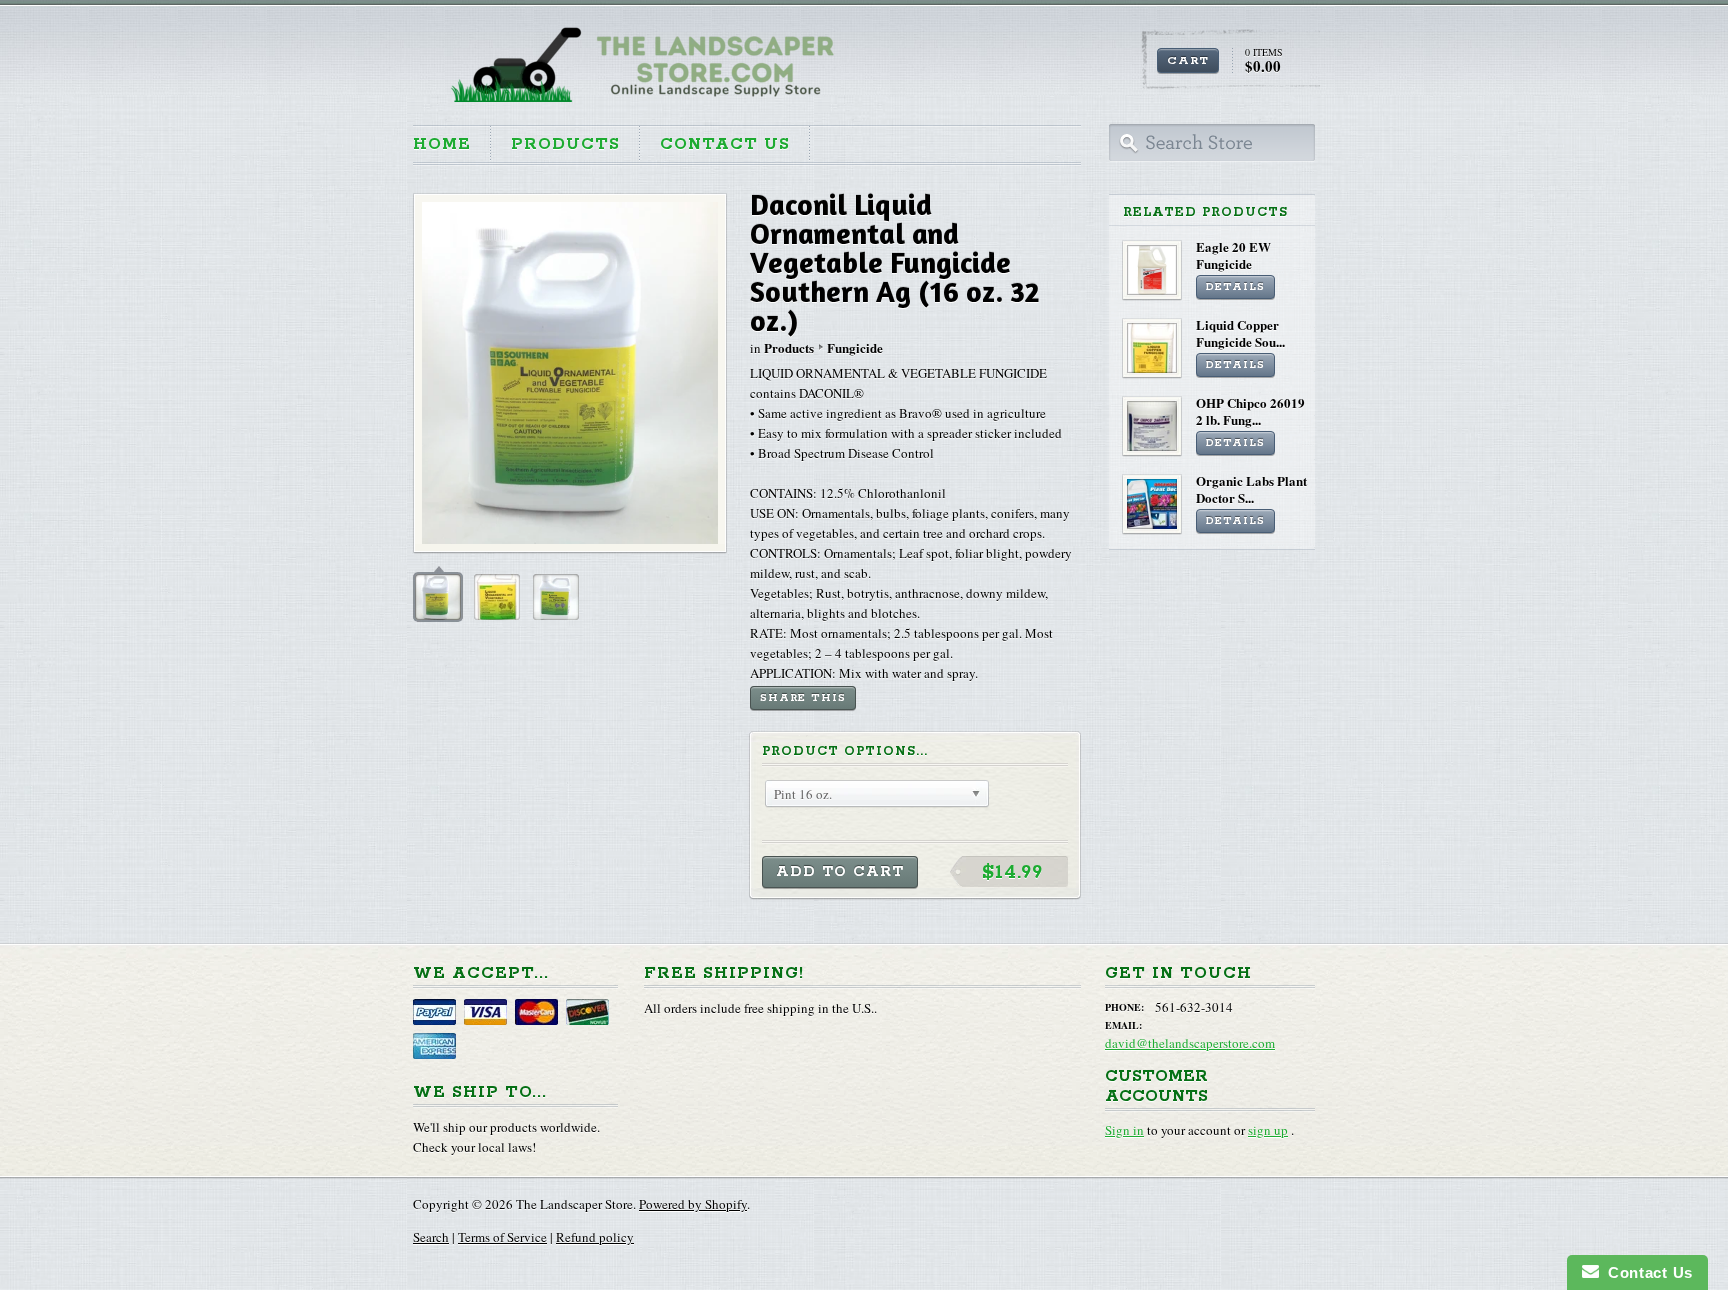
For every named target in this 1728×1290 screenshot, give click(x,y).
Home (442, 144)
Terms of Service (502, 1237)
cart (1188, 60)
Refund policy (595, 1237)
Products (565, 144)
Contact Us (725, 144)
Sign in (1124, 1130)
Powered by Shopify (693, 1204)
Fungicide (855, 347)
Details (1235, 287)
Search (431, 1237)
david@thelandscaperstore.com (1190, 1043)
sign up (1268, 1130)
